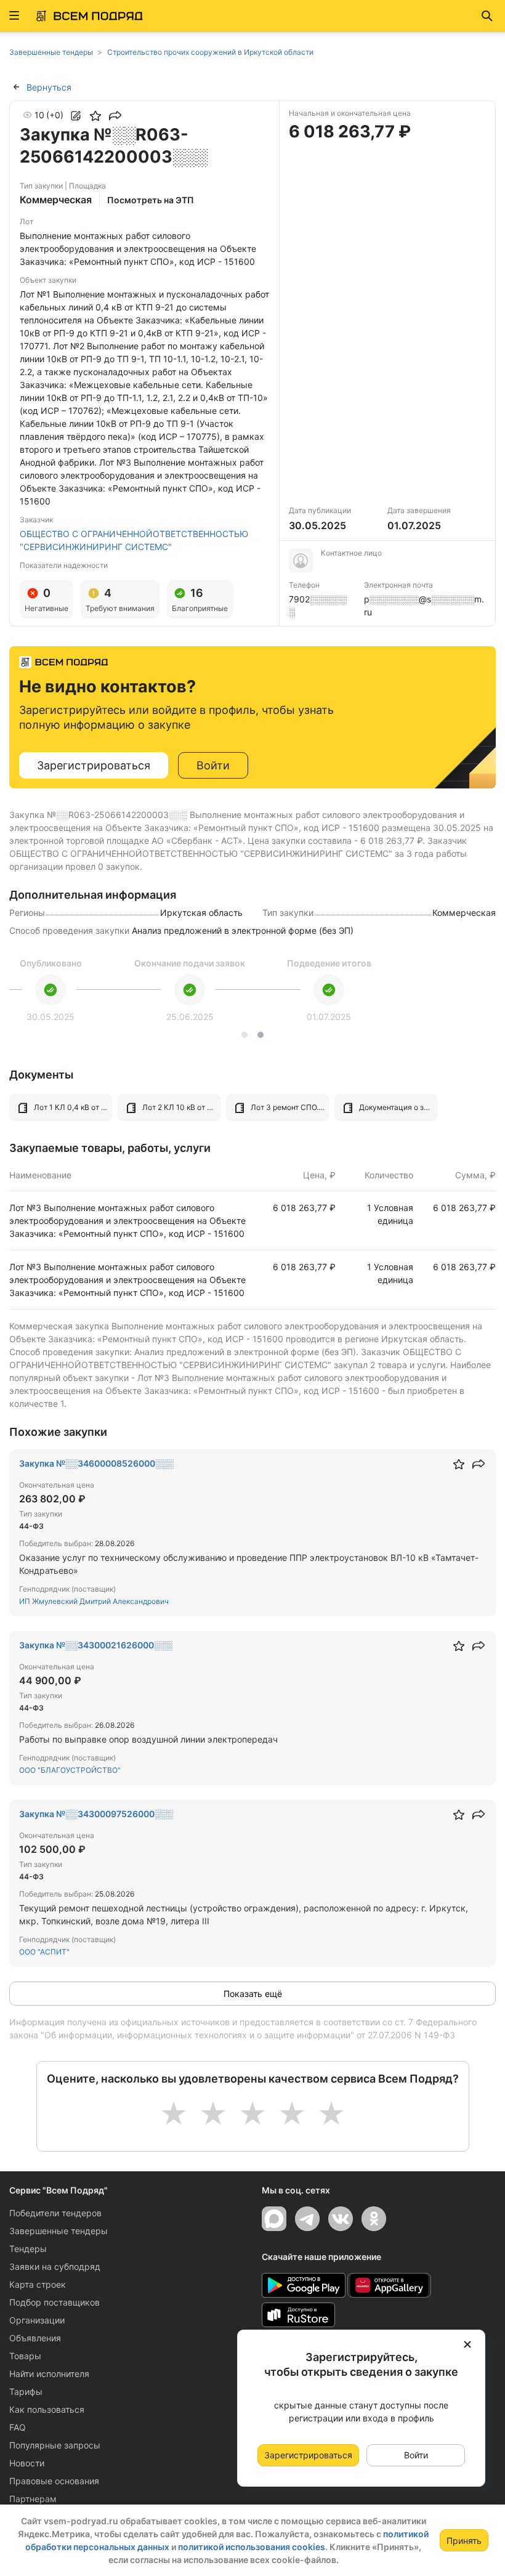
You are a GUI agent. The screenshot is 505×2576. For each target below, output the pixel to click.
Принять (464, 2541)
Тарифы (26, 2392)
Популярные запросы (55, 2445)
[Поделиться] (115, 116)
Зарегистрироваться (94, 765)
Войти (213, 765)
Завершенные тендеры (59, 2231)
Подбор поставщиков (55, 2302)
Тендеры (28, 2249)
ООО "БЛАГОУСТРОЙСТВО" (70, 1770)
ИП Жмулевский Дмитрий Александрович (94, 1601)
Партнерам (33, 2499)
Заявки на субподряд (55, 2266)
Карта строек (38, 2284)
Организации (37, 2320)
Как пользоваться (47, 2409)
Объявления (35, 2338)
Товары (25, 2356)
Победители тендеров (55, 2213)
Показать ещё (253, 1994)
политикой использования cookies (252, 2547)
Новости (27, 2463)
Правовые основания (54, 2481)
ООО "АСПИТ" (44, 1952)
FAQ (18, 2427)
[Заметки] (76, 116)
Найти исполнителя (49, 2374)
